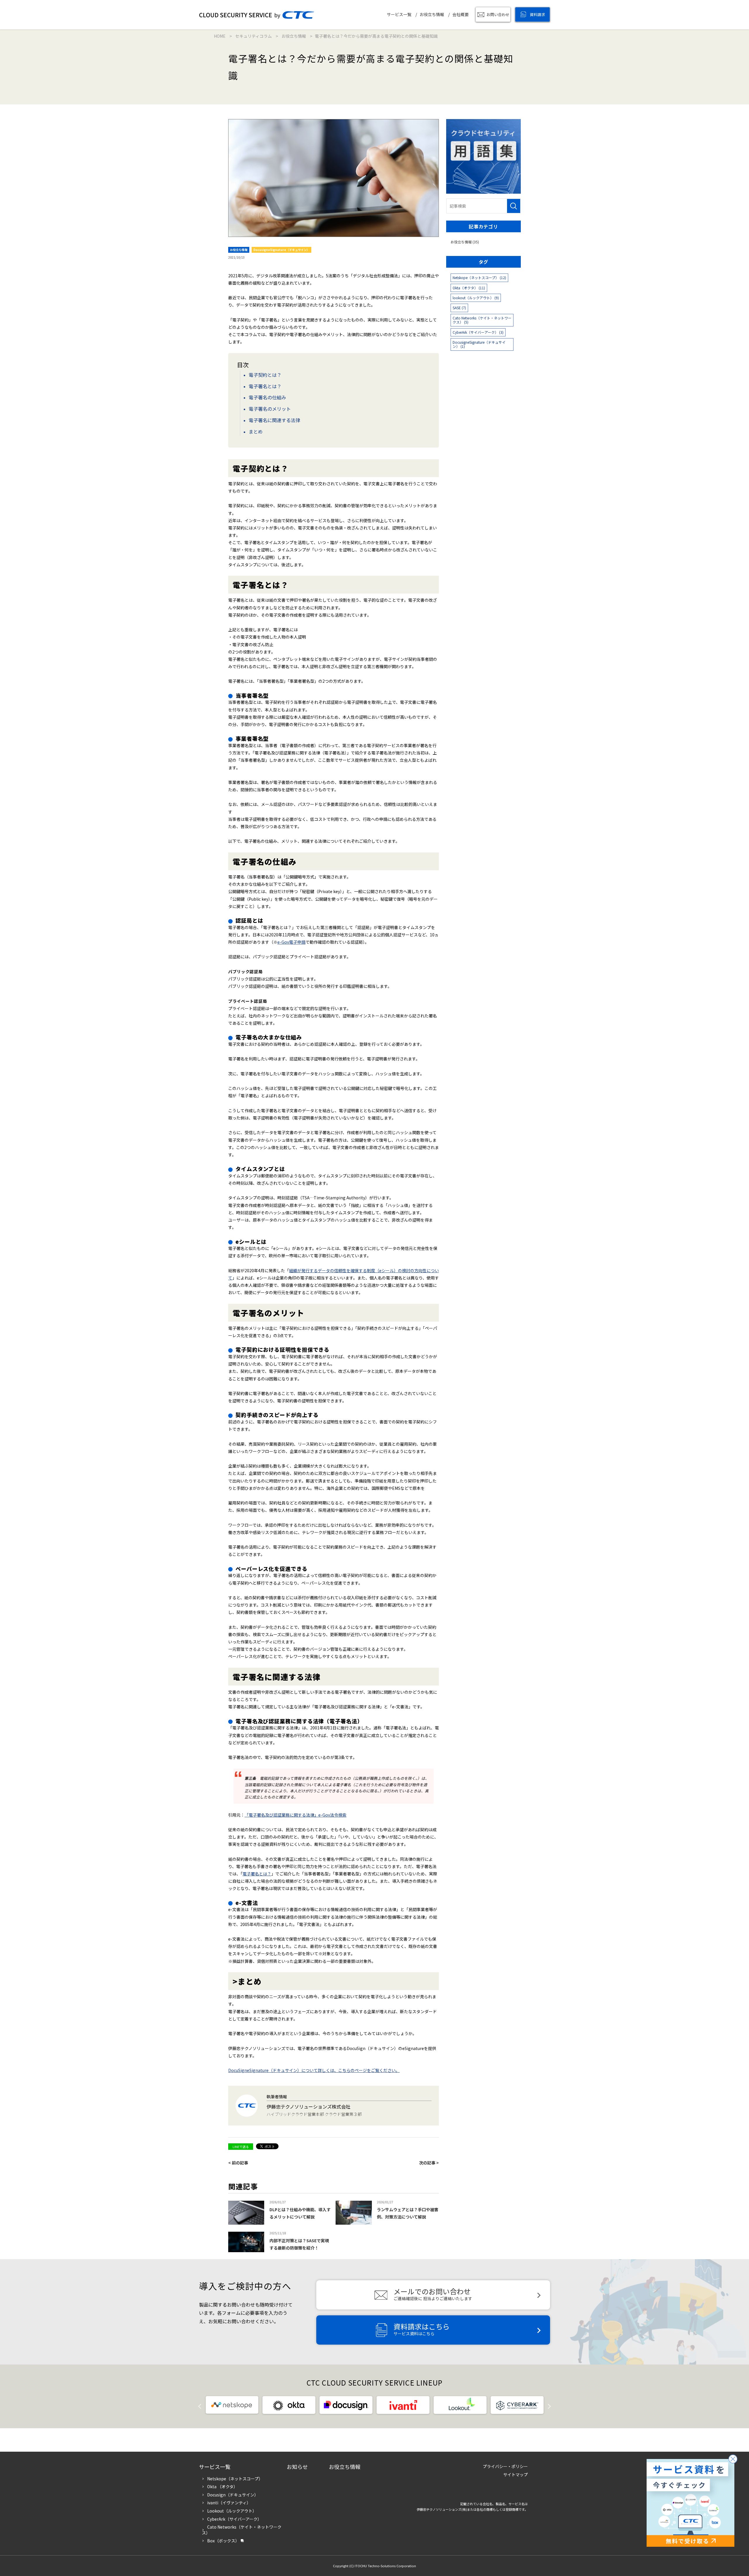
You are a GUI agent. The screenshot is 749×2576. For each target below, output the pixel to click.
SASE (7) (459, 308)
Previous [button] (204, 2405)
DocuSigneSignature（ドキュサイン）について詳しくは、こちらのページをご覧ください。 (314, 2070)
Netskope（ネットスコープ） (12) (479, 277)
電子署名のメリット (270, 409)
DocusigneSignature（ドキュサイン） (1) (479, 344)
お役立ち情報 (432, 14)
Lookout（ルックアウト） (232, 2511)
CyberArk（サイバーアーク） (234, 2519)
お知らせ (297, 2467)
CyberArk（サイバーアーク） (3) (478, 332)
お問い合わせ (498, 14)
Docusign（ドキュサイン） (233, 2495)
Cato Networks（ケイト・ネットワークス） (242, 2530)
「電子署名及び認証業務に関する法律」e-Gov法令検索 (296, 1815)
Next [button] (545, 2405)
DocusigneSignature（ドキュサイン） (281, 250)
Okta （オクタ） (222, 2486)
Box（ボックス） (223, 2541)
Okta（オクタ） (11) (469, 288)
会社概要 (461, 14)
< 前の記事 (238, 2163)
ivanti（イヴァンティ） (229, 2503)
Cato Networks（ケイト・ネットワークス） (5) (482, 320)
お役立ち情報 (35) (465, 242)
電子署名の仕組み (267, 397)
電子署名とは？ (265, 386)
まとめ (256, 431)
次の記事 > (429, 2163)
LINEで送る (241, 2147)
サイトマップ (516, 2474)
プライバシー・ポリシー (505, 2466)
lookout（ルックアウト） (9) (476, 298)
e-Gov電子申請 (291, 942)
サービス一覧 (399, 14)
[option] (232, 2405)
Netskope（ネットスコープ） (235, 2479)
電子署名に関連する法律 (274, 420)
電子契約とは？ (265, 375)
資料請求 (537, 14)
